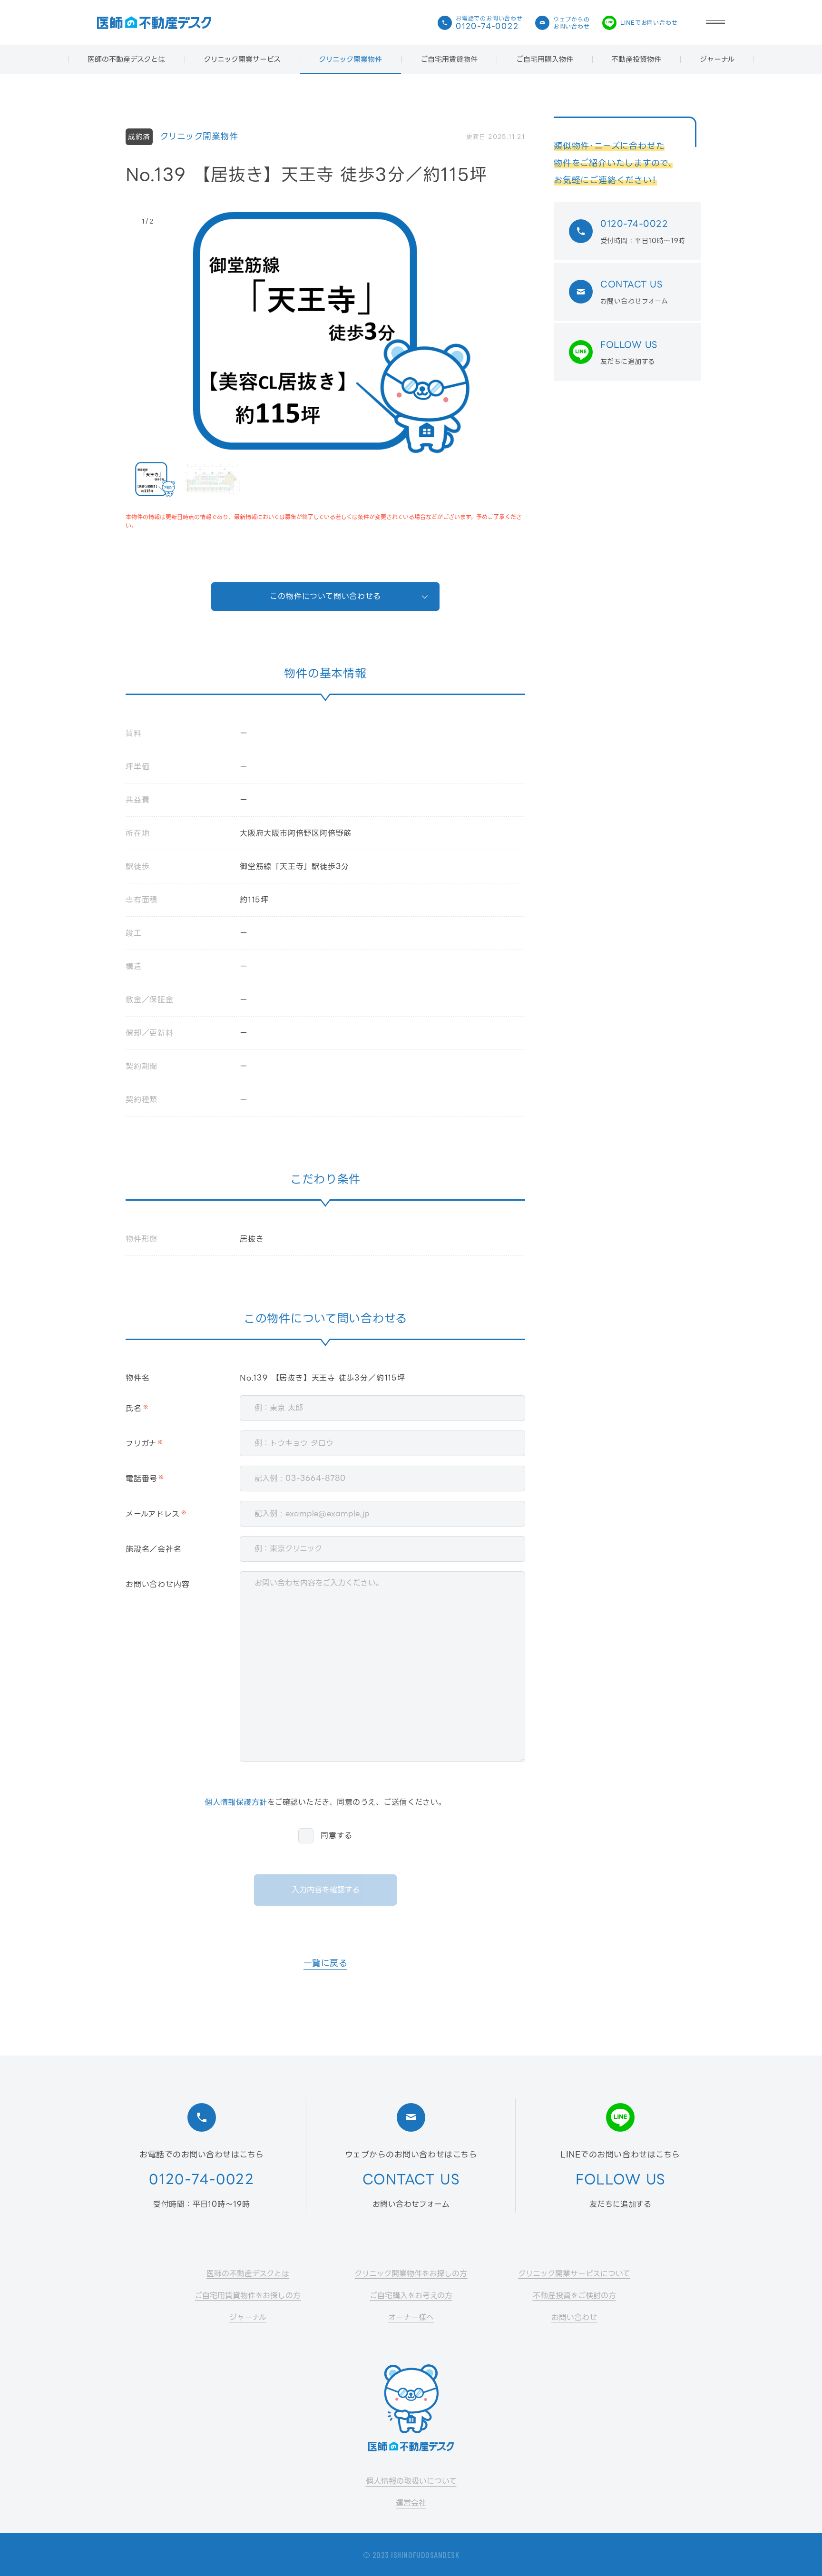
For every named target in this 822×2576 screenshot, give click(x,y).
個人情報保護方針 (236, 1803)
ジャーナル (717, 59)
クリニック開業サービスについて (574, 2274)
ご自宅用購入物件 (545, 59)
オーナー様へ (411, 2317)
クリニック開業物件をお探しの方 (411, 2274)
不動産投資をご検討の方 (574, 2296)
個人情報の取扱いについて (411, 2481)
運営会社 (411, 2503)
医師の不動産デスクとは (126, 59)
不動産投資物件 (636, 59)
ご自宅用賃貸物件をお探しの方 (248, 2296)
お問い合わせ (574, 2317)
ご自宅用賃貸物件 (449, 59)
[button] (715, 23)
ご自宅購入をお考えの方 (411, 2296)
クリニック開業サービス (242, 59)
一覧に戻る (326, 1964)
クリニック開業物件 (350, 59)
